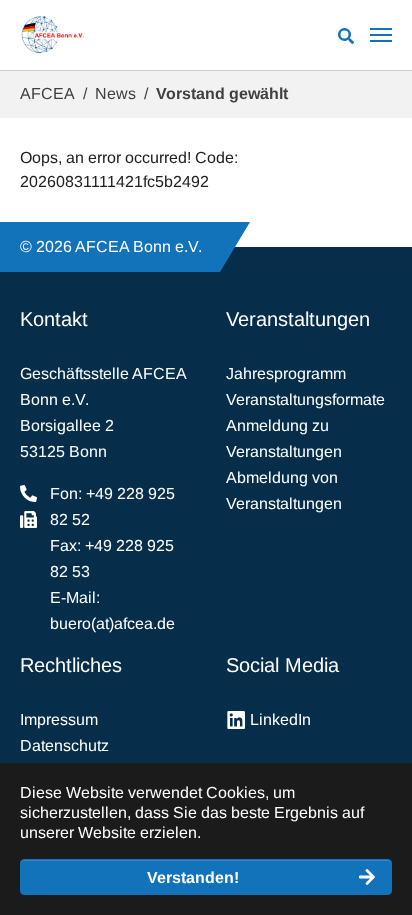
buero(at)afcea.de (112, 623)
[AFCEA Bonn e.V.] (52, 35)
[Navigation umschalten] (381, 35)
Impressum (59, 719)
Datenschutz (64, 745)
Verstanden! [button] (193, 877)
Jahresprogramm (286, 373)
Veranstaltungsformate (305, 399)
